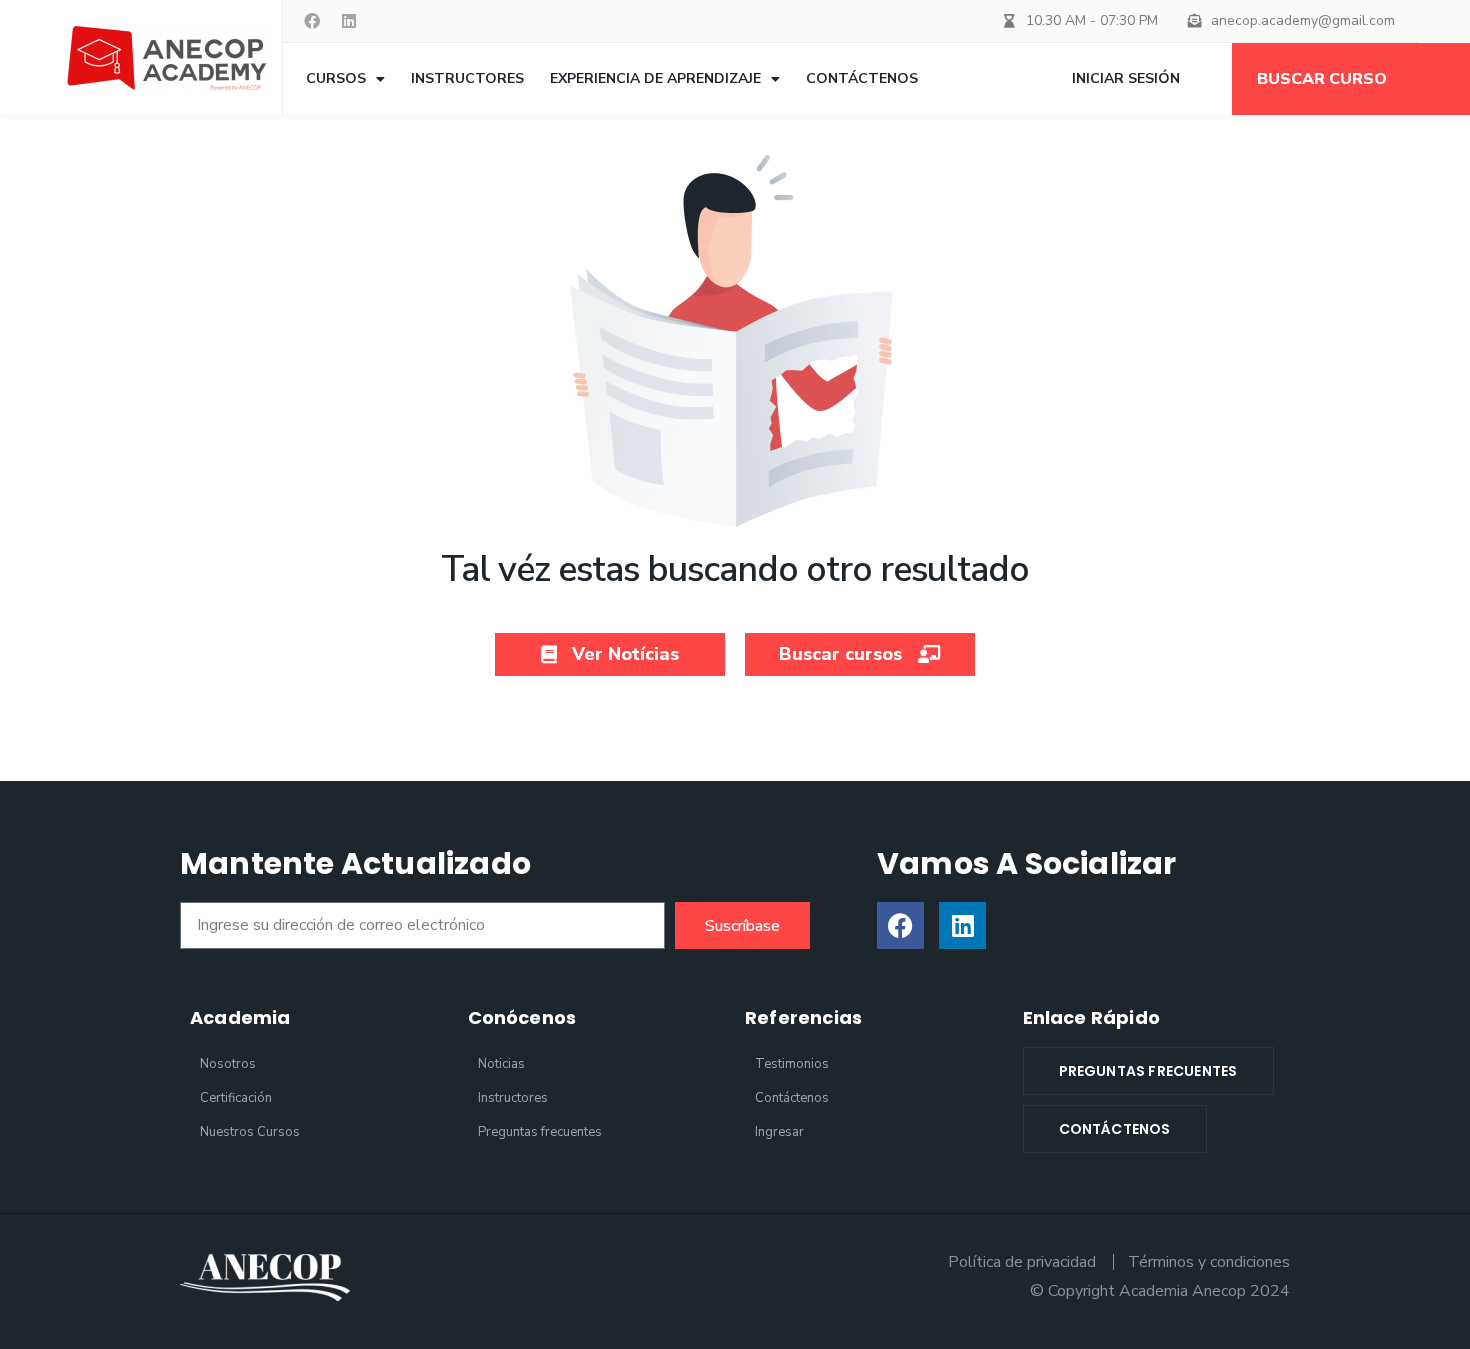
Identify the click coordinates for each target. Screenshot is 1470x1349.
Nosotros (228, 1064)
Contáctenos (862, 78)
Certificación (236, 1098)
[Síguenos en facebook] (312, 21)
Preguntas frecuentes (540, 1132)
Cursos (336, 78)
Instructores (467, 78)
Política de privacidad (1022, 1262)
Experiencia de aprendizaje (655, 78)
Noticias (501, 1064)
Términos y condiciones (1209, 1262)
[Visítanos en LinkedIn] (349, 21)
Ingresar (779, 1132)
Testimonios (792, 1064)
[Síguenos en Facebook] (900, 925)
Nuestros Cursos (250, 1132)
